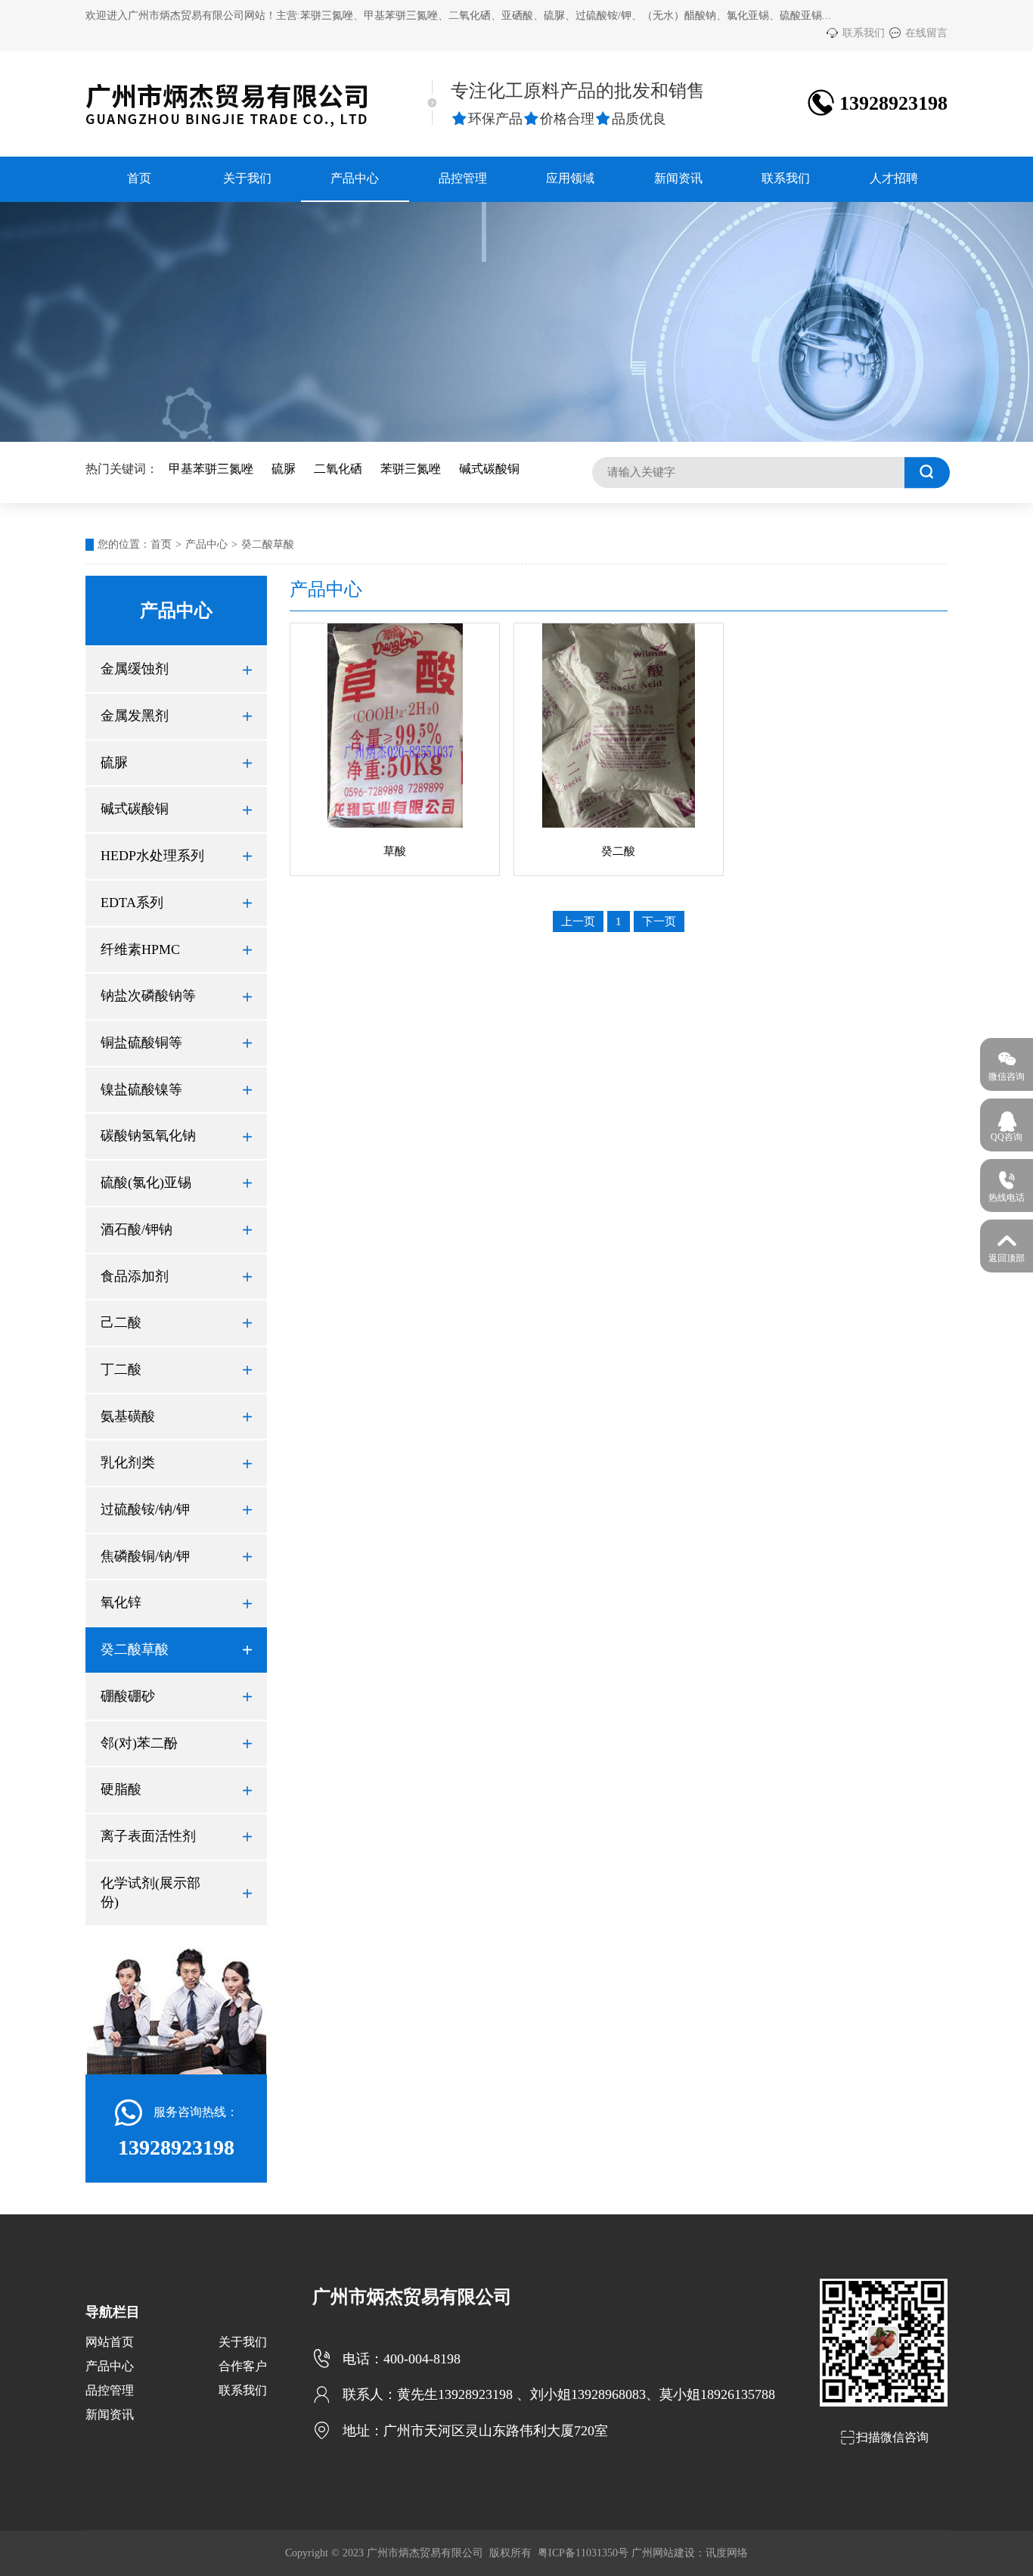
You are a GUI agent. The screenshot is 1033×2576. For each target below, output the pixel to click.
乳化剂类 (176, 1462)
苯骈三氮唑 (411, 469)
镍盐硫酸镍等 (176, 1089)
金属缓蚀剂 (176, 669)
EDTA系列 (176, 903)
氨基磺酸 (176, 1416)
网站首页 (110, 2342)
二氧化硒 (338, 469)
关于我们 (247, 178)
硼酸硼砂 (176, 1696)
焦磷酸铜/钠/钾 (176, 1556)
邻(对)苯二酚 (176, 1743)
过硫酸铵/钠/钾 (176, 1509)
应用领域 (570, 178)
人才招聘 (894, 178)
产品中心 (355, 178)
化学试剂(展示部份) (176, 1893)
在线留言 (918, 33)
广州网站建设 (663, 2553)
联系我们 (855, 33)
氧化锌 (176, 1602)
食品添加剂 (176, 1276)
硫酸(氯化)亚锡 (176, 1182)
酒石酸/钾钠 (176, 1229)
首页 (139, 178)
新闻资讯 (678, 178)
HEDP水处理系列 (176, 856)
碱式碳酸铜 (489, 469)
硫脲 (284, 469)
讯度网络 (727, 2553)
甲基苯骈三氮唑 (211, 469)
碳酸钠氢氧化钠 (176, 1136)
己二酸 (176, 1322)
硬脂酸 (176, 1789)
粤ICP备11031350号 (583, 2553)
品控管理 (463, 178)
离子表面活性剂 (176, 1836)
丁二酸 (176, 1369)
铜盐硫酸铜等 (176, 1043)
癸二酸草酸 (268, 544)
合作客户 (243, 2366)
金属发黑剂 (176, 716)
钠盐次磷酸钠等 (176, 996)
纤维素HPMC (176, 949)
